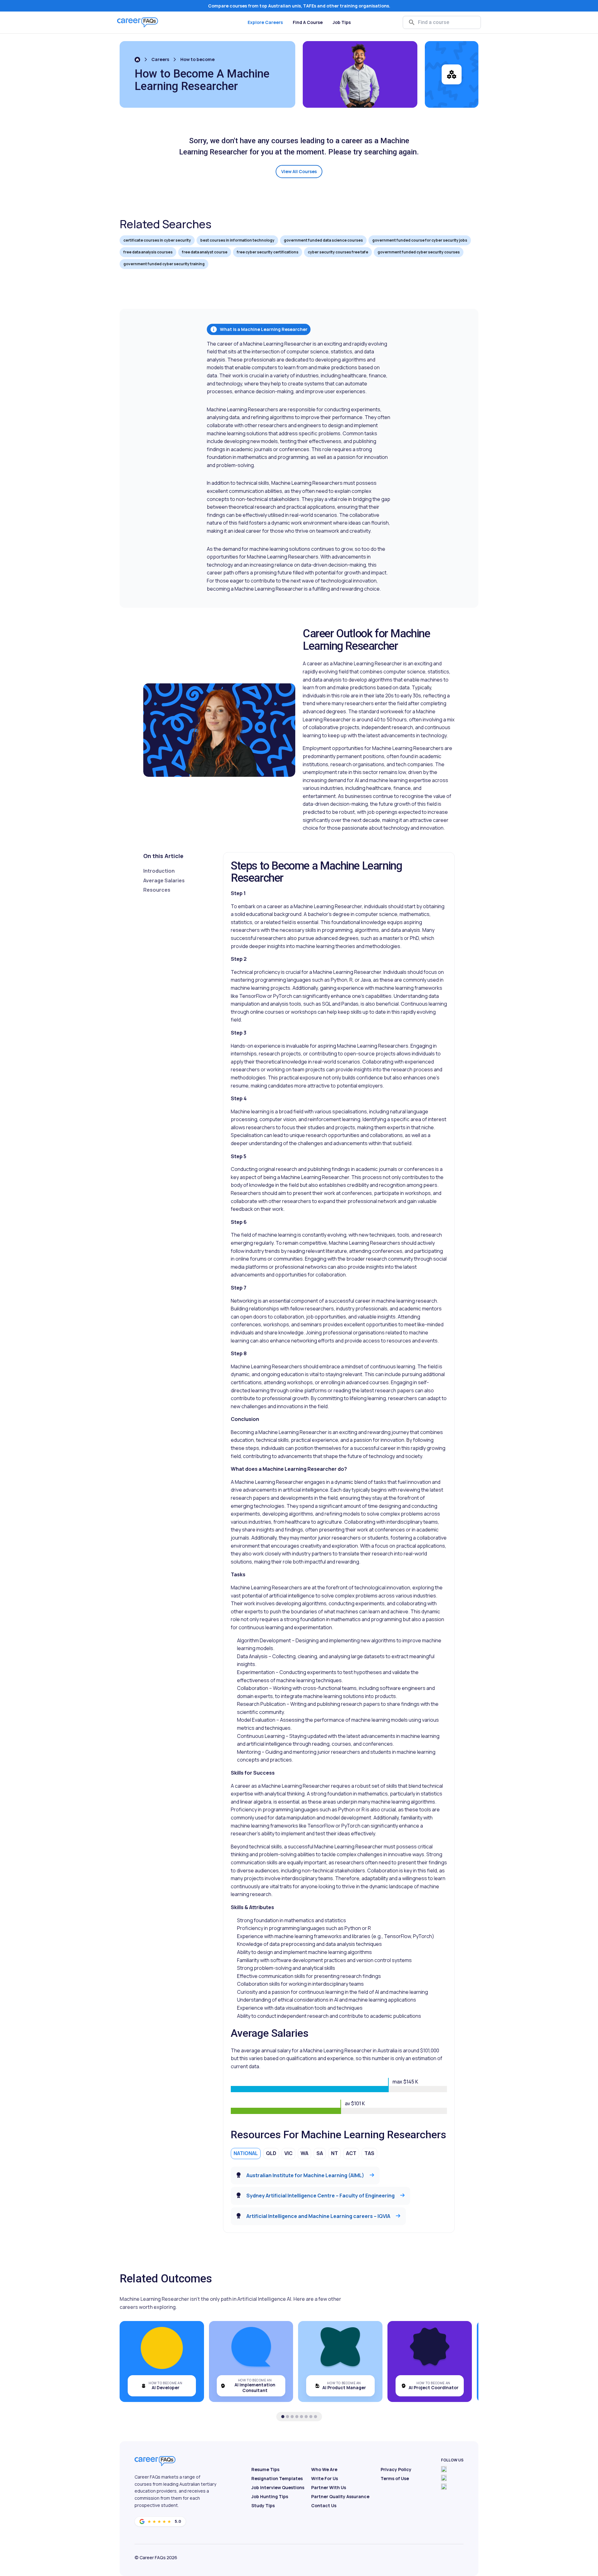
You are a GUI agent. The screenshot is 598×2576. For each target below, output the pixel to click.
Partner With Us (329, 2487)
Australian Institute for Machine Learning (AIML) (305, 2175)
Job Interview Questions (278, 2487)
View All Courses (299, 171)
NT (335, 2153)
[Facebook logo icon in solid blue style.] (444, 2469)
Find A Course (308, 22)
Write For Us (325, 2478)
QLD (271, 2153)
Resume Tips (265, 2469)
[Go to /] (137, 60)
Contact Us (324, 2505)
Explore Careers (265, 22)
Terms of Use (395, 2478)
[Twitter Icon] (444, 2478)
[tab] (283, 2417)
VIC (288, 2153)
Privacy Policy (396, 2469)
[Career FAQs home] (138, 22)
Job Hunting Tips (270, 2496)
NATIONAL (246, 2153)
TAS (369, 2153)
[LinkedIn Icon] (444, 2487)
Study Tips (263, 2505)
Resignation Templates (277, 2478)
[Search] (412, 22)
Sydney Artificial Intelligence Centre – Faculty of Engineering (320, 2196)
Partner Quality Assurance (340, 2496)
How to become (197, 59)
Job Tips (342, 22)
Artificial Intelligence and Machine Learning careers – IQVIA (318, 2216)
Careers (160, 59)
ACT (351, 2153)
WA (304, 2153)
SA (320, 2153)
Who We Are (324, 2469)
